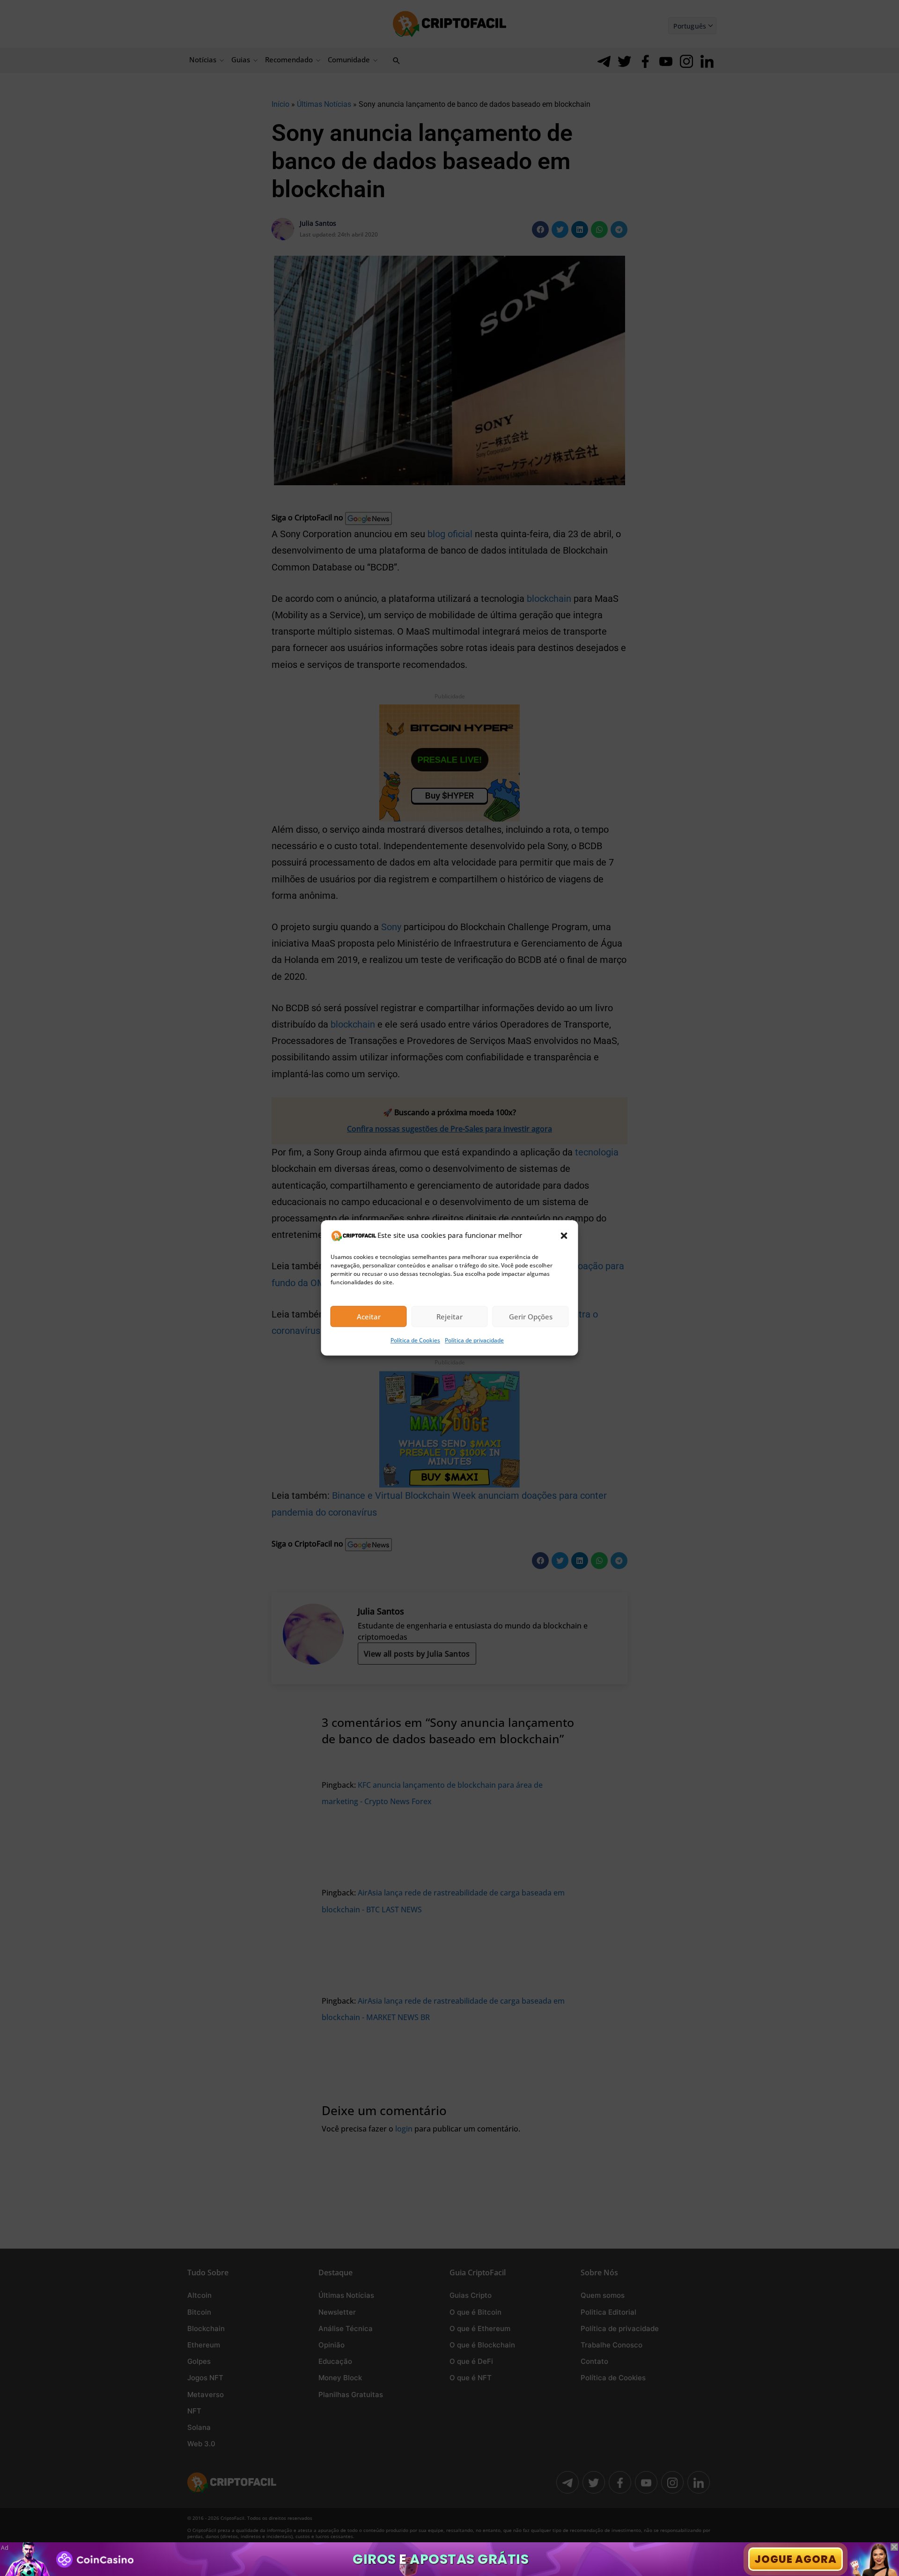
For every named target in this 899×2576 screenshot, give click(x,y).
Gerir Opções (531, 1317)
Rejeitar (449, 1317)
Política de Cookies (415, 1341)
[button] (564, 1236)
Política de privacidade (474, 1341)
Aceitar (369, 1317)
